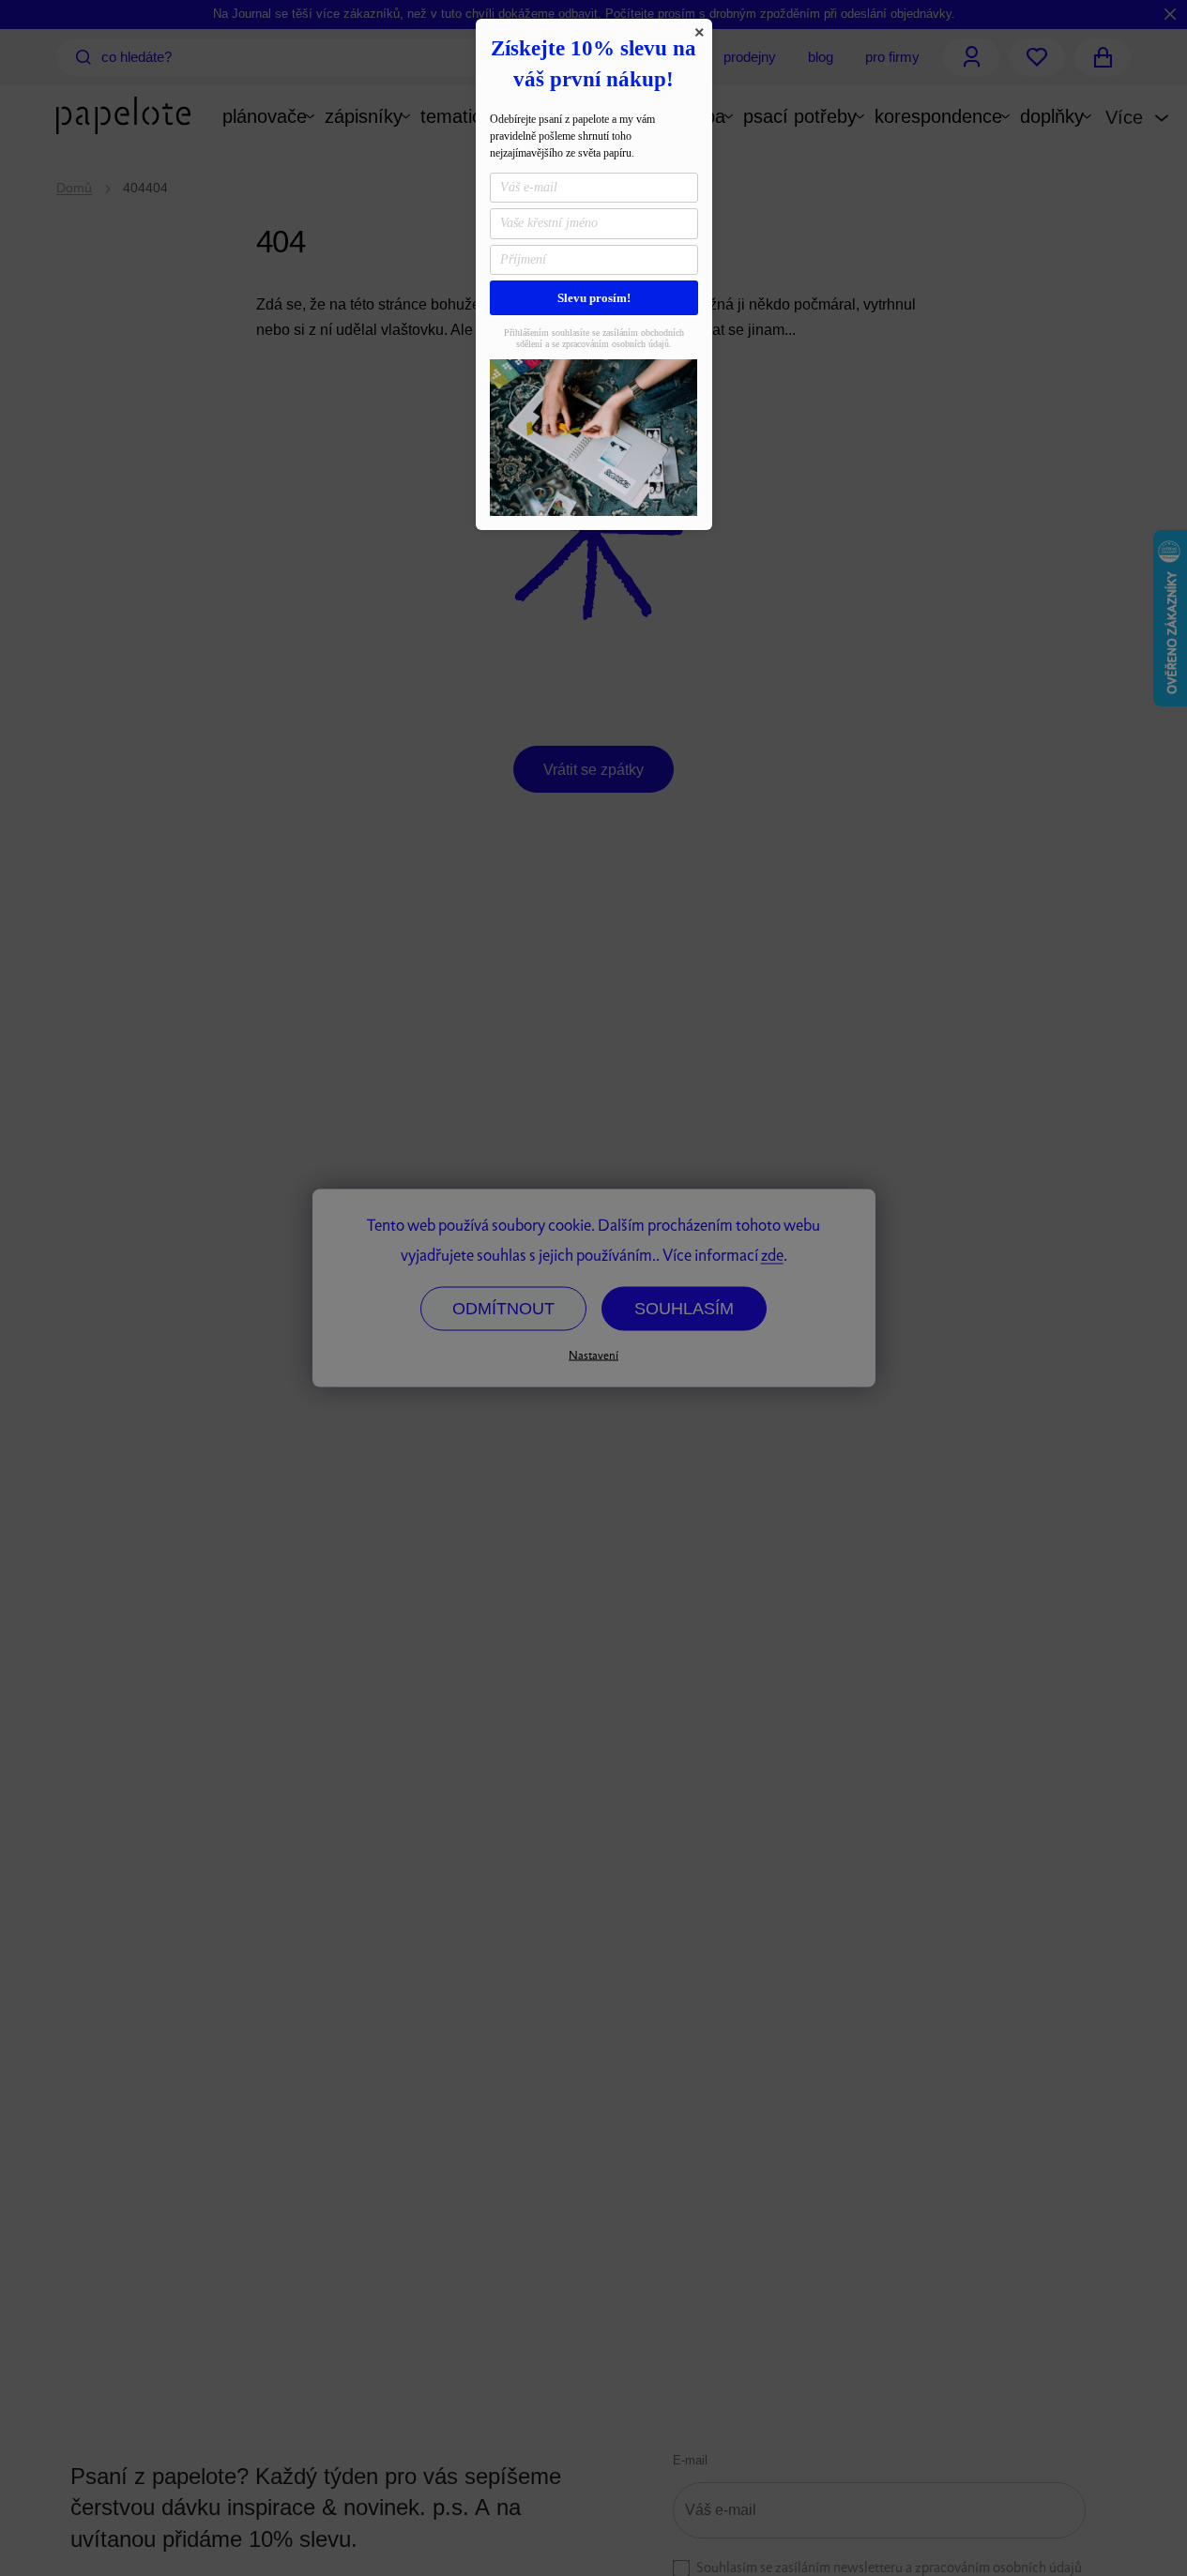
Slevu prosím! (594, 298)
